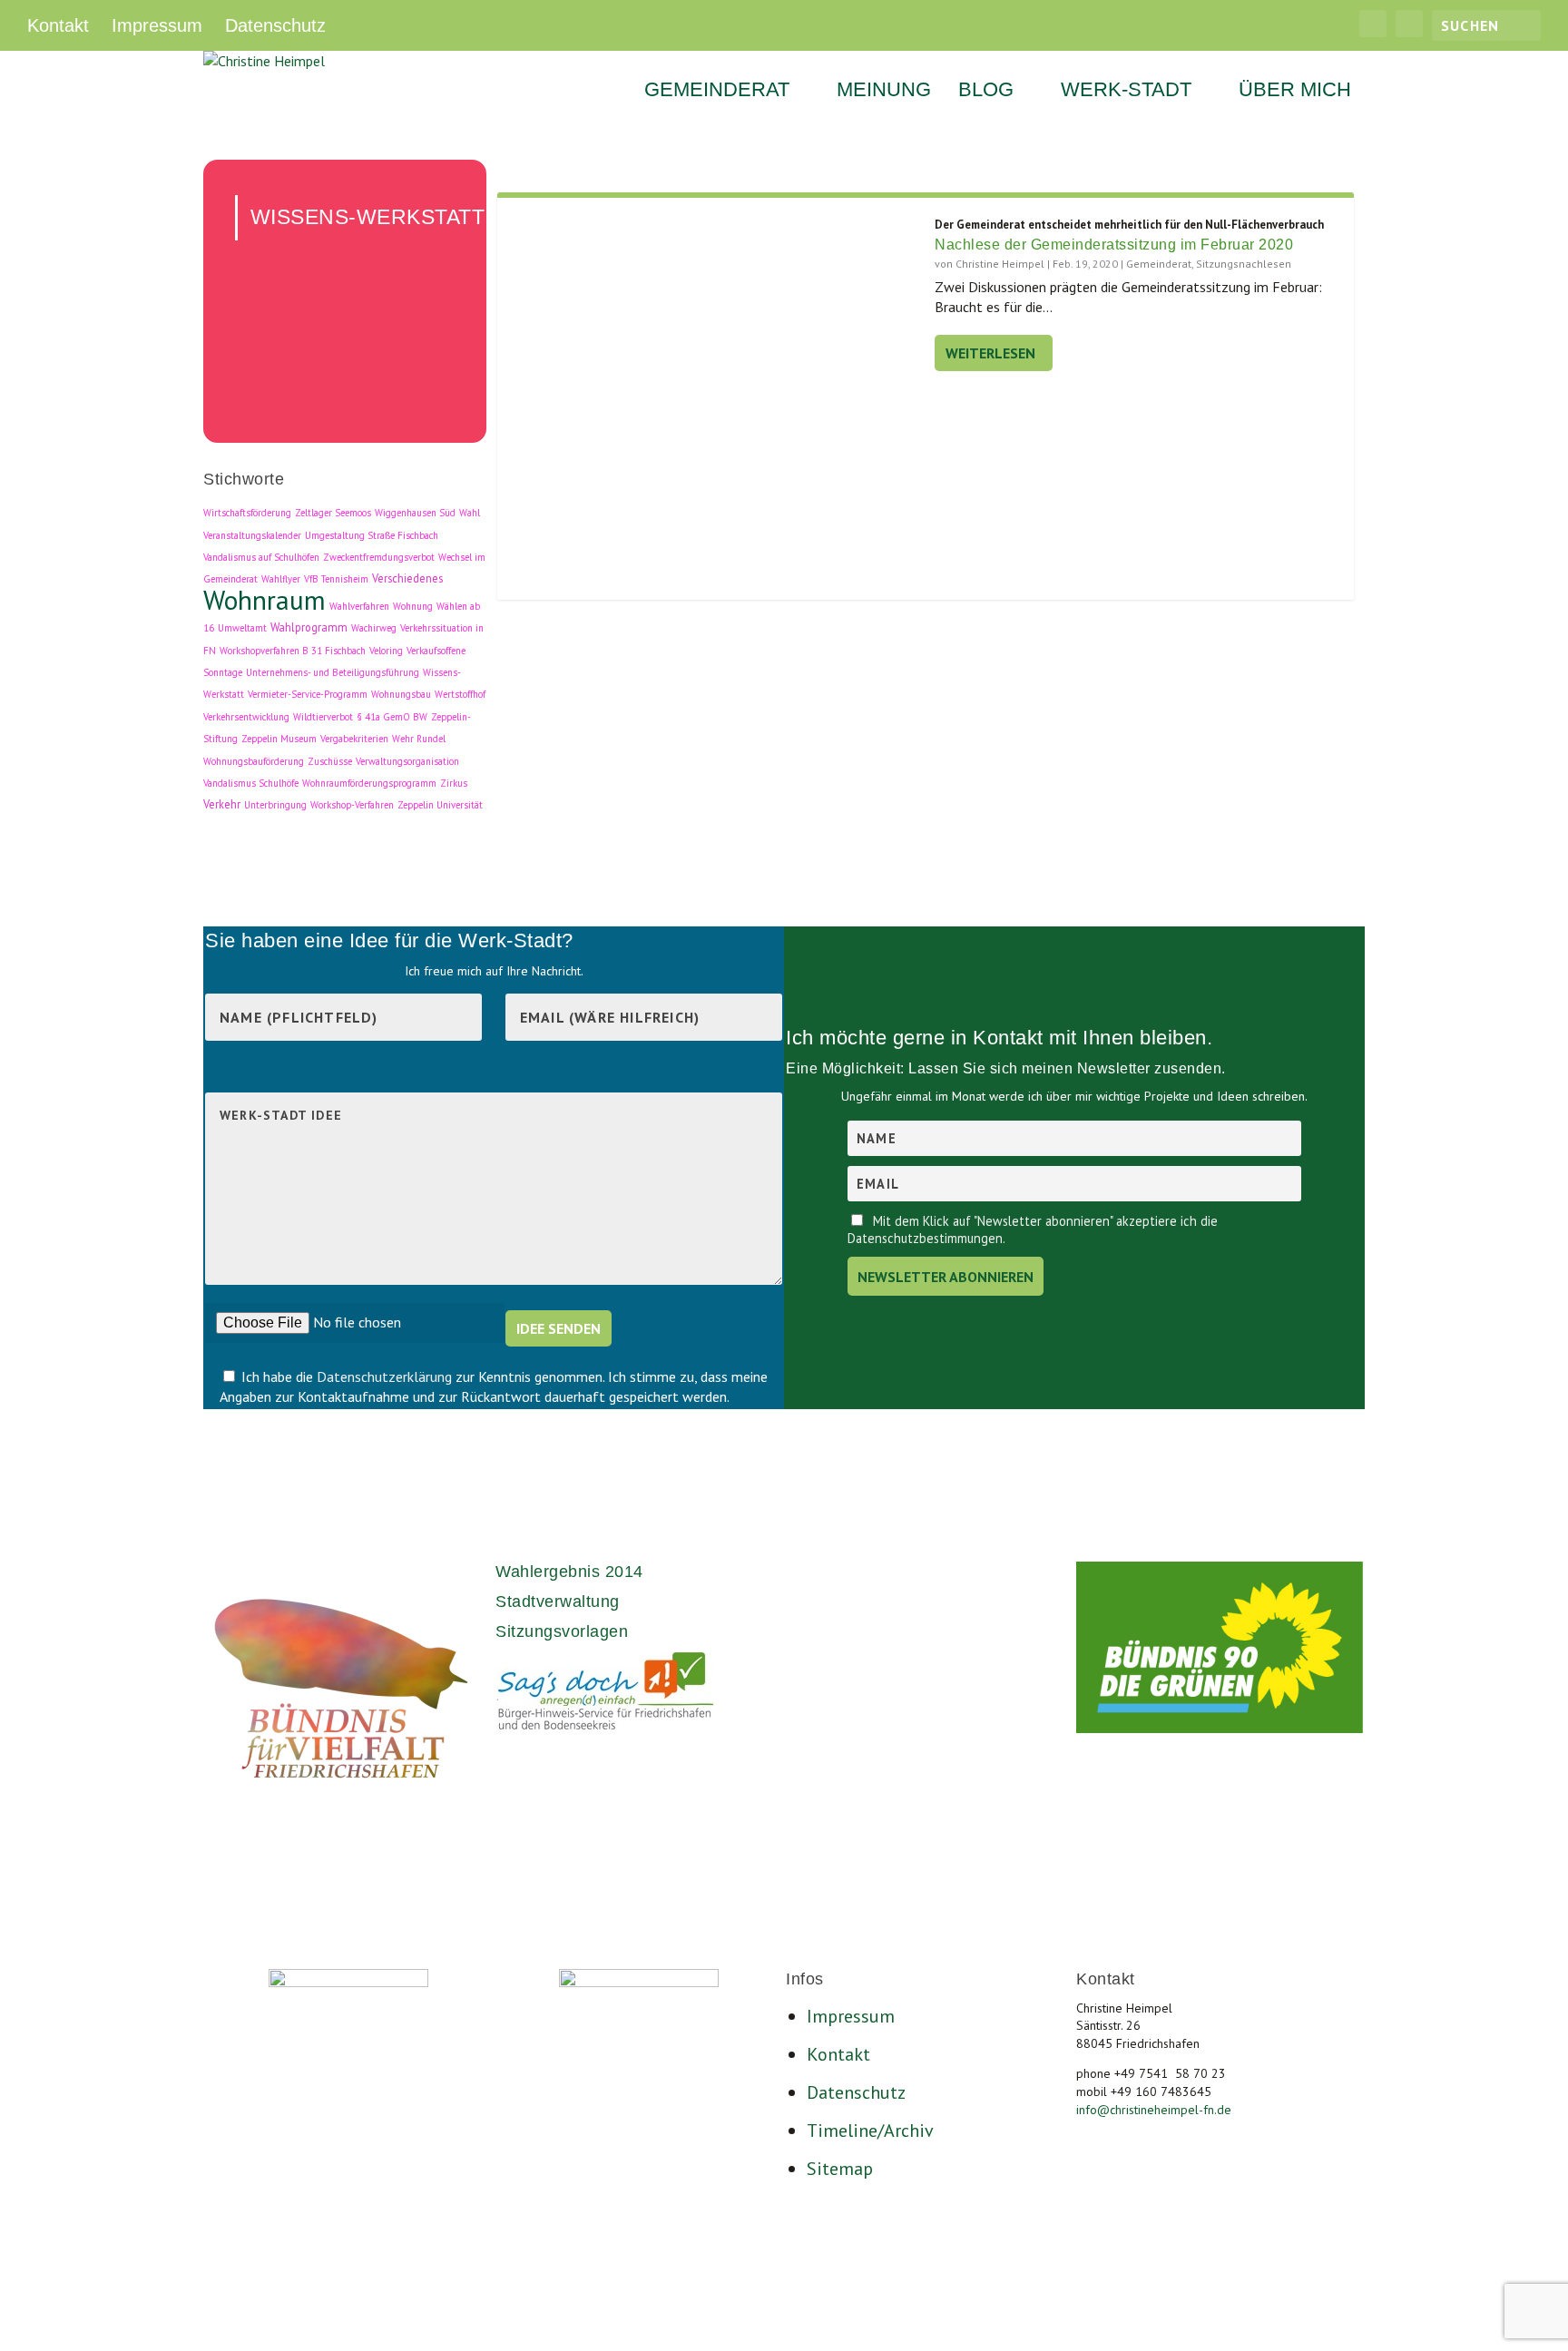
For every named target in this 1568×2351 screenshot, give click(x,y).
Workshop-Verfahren (352, 805)
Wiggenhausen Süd (415, 513)
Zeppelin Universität (440, 805)
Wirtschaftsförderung (247, 513)
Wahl (470, 513)
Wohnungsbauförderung (254, 761)
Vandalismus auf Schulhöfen (261, 557)
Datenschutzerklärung (386, 1376)
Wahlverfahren (359, 606)
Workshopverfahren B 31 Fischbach (293, 651)
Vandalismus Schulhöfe (251, 783)
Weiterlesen (990, 353)
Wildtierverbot (323, 717)
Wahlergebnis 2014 (569, 1572)
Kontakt (58, 25)
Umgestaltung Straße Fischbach (372, 535)
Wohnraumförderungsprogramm (369, 783)
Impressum (157, 25)
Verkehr (222, 804)
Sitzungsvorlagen (562, 1631)
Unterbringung (275, 805)
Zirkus (454, 783)
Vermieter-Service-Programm (308, 694)
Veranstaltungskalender (252, 535)
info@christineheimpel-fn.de (1154, 2110)
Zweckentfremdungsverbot (379, 557)
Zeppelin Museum (279, 739)
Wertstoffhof (460, 694)
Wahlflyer (281, 579)
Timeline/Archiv (870, 2131)
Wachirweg (374, 628)
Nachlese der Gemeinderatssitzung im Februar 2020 (1114, 245)
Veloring (386, 651)
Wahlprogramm (309, 627)
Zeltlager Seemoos (333, 513)
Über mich (1295, 92)
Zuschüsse (330, 761)
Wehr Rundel (419, 739)
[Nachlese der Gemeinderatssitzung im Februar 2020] (716, 403)
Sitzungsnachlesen (1244, 264)
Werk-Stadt (1126, 92)
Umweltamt (242, 628)
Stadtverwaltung (558, 1602)
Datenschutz (275, 25)
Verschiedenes (407, 578)
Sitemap (840, 2169)
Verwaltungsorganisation (407, 761)
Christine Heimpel (1000, 264)
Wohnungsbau (401, 694)
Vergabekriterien (354, 739)
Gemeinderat (717, 92)
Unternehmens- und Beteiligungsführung (333, 672)
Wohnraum (265, 600)
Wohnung (413, 606)
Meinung (884, 92)
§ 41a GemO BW (392, 717)
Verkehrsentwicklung (246, 717)
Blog (986, 92)
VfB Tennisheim (336, 579)
